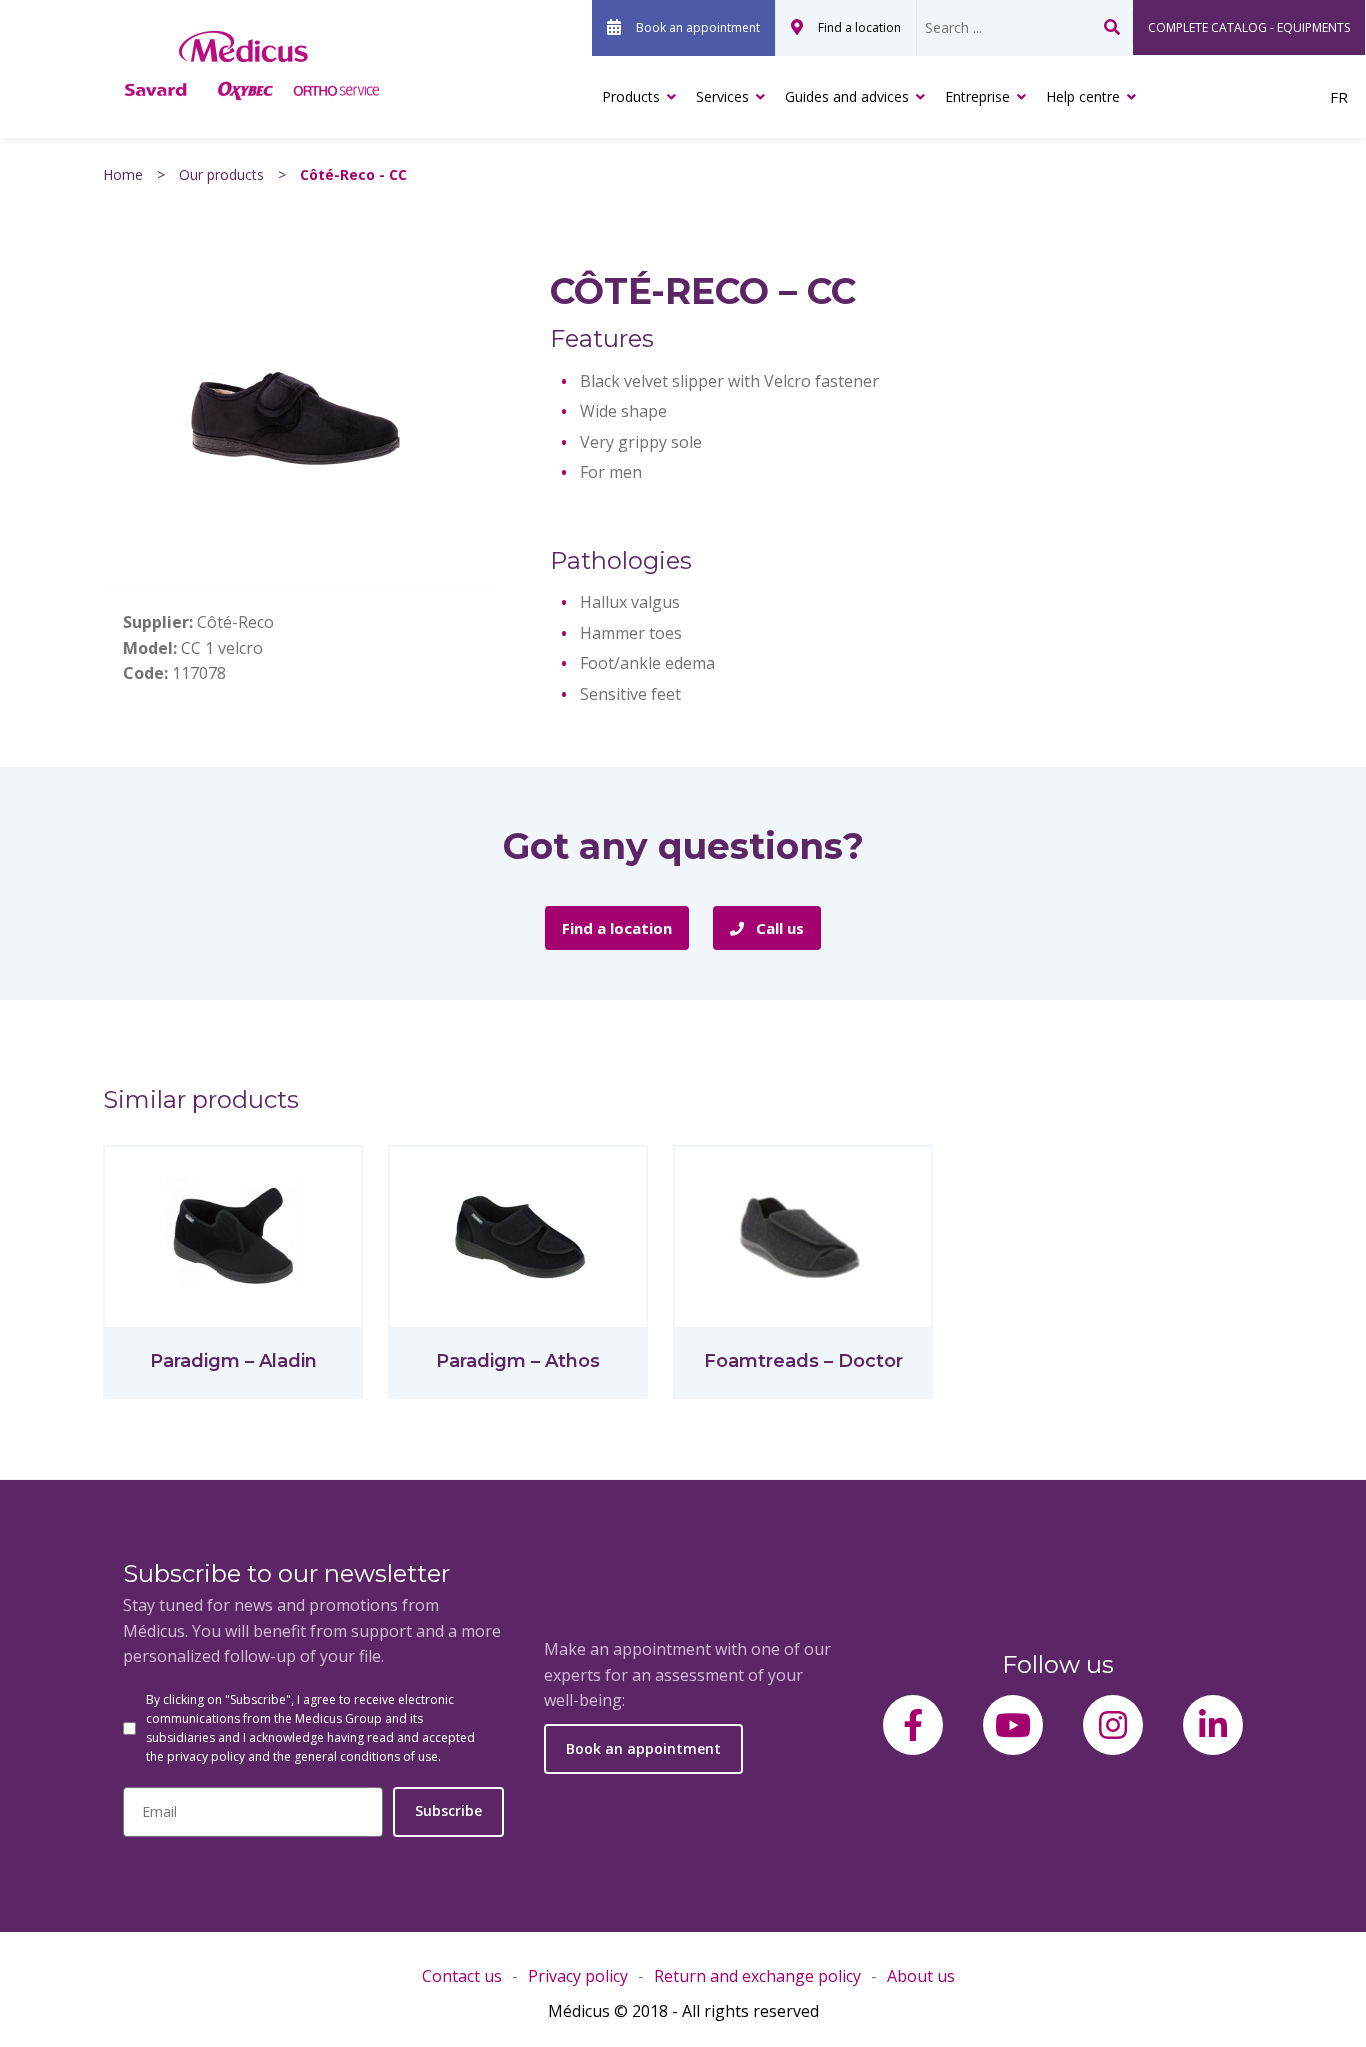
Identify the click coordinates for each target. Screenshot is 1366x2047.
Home (123, 174)
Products (631, 96)
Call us (778, 928)
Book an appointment (698, 27)
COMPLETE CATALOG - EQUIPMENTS (1249, 27)
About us (921, 1976)
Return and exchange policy (757, 1976)
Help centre (1083, 96)
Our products (221, 174)
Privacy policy (578, 1976)
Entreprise (977, 96)
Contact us (462, 1976)
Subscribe (448, 1810)
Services (722, 96)
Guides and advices (847, 96)
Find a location (859, 27)
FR (1339, 97)
